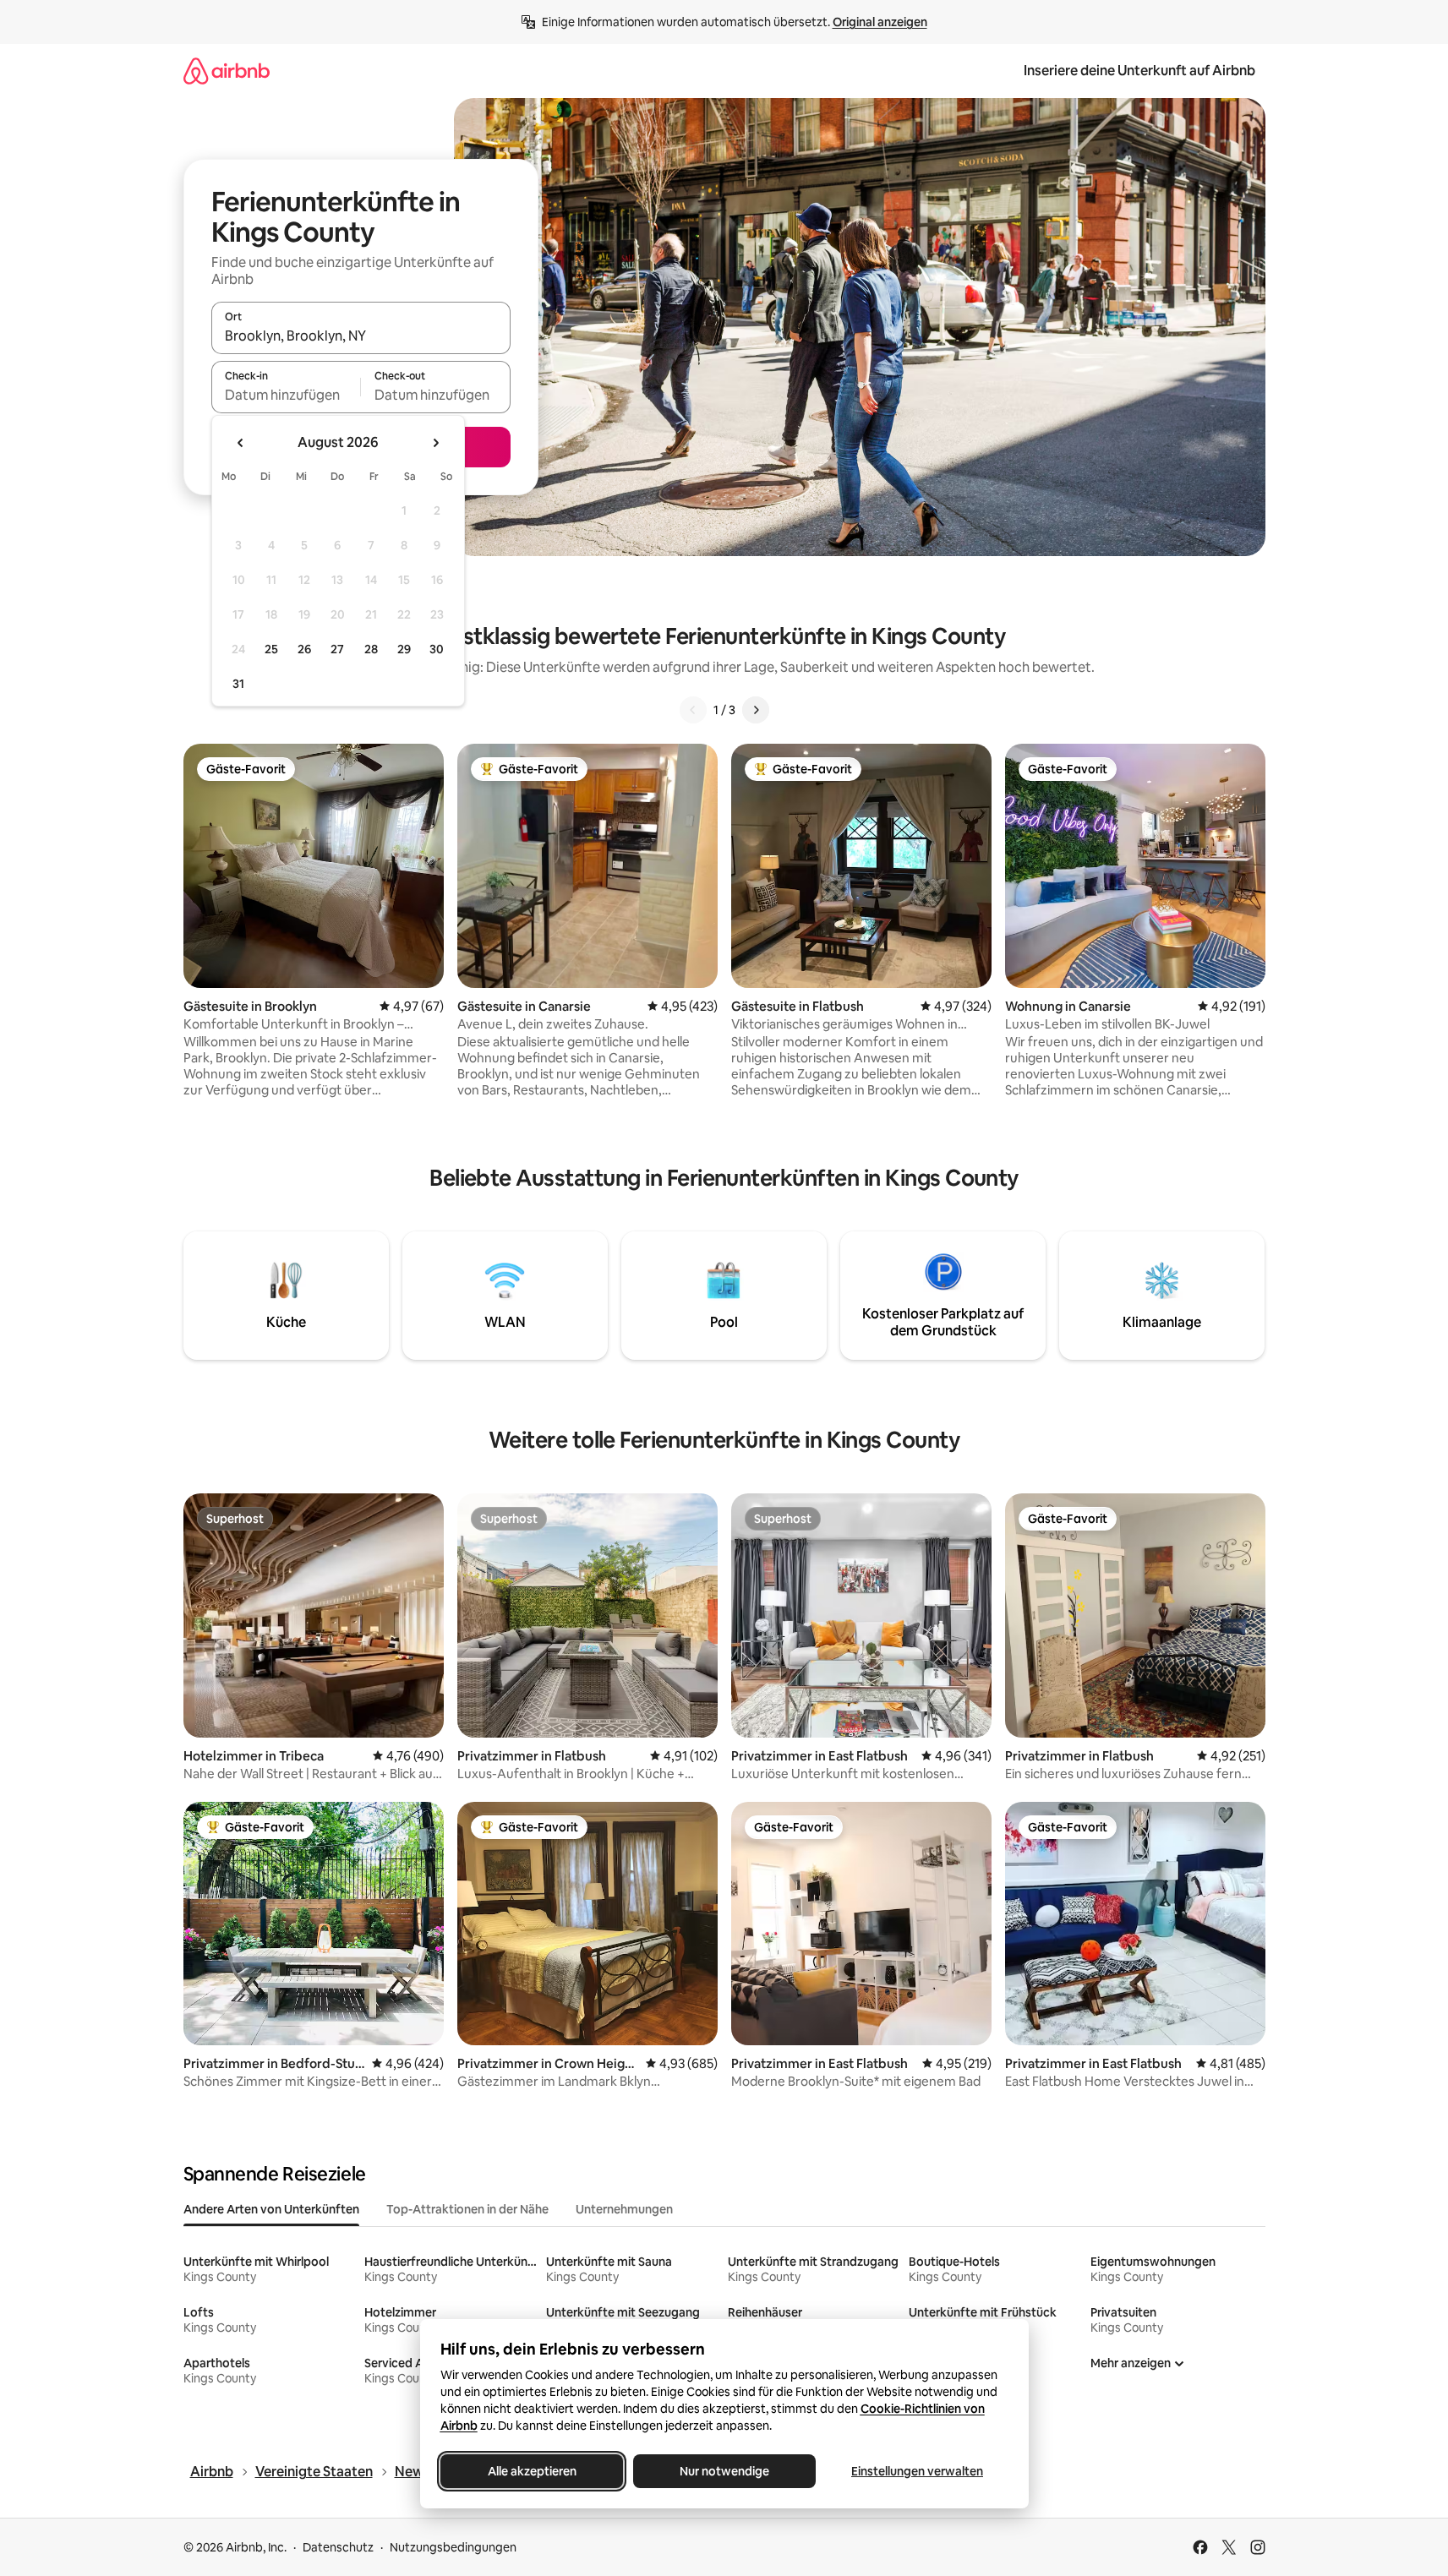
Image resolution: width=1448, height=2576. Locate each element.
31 (238, 684)
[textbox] (286, 395)
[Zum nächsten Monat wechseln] (435, 443)
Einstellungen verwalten (917, 2471)
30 (437, 649)
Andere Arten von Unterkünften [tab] (271, 2209)
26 (304, 649)
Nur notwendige (724, 2471)
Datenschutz (338, 2547)
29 (404, 649)
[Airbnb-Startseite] (227, 71)
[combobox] (361, 336)
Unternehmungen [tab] (624, 2209)
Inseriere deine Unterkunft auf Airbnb (1139, 71)
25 (271, 649)
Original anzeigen (880, 22)
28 (371, 649)
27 (337, 649)
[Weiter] (756, 710)
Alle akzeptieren (531, 2471)
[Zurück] (693, 710)
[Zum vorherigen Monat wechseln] (241, 443)
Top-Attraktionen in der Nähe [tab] (467, 2209)
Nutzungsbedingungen (453, 2547)
